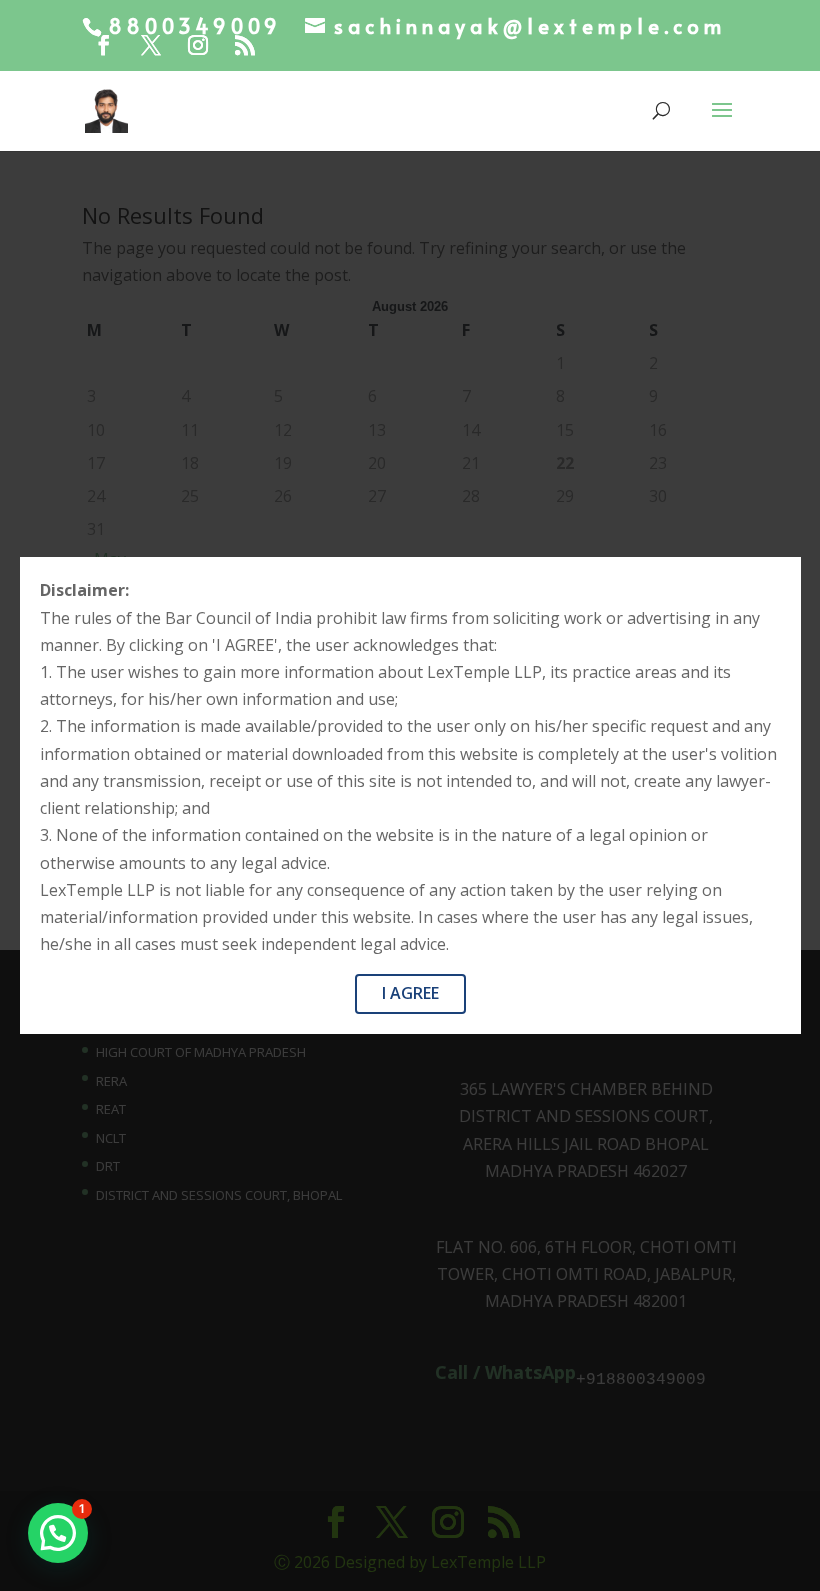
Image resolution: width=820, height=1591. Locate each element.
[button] (58, 1533)
